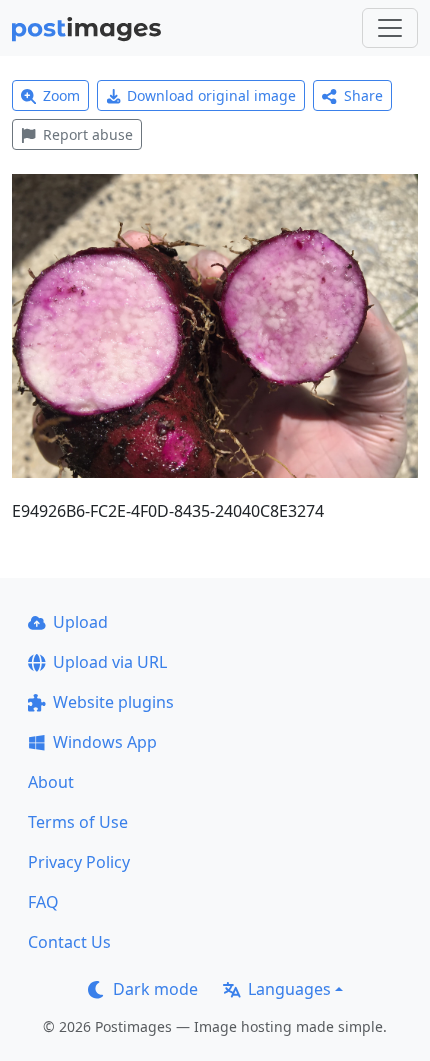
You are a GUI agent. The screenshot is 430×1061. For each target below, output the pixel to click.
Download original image (211, 95)
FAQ (43, 902)
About (51, 782)
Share (363, 95)
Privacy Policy (79, 862)
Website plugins (113, 702)
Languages (289, 989)
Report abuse (88, 134)
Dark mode (155, 989)
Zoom (61, 95)
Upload (80, 622)
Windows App (105, 742)
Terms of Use (78, 822)
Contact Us (69, 942)
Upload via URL (110, 662)
